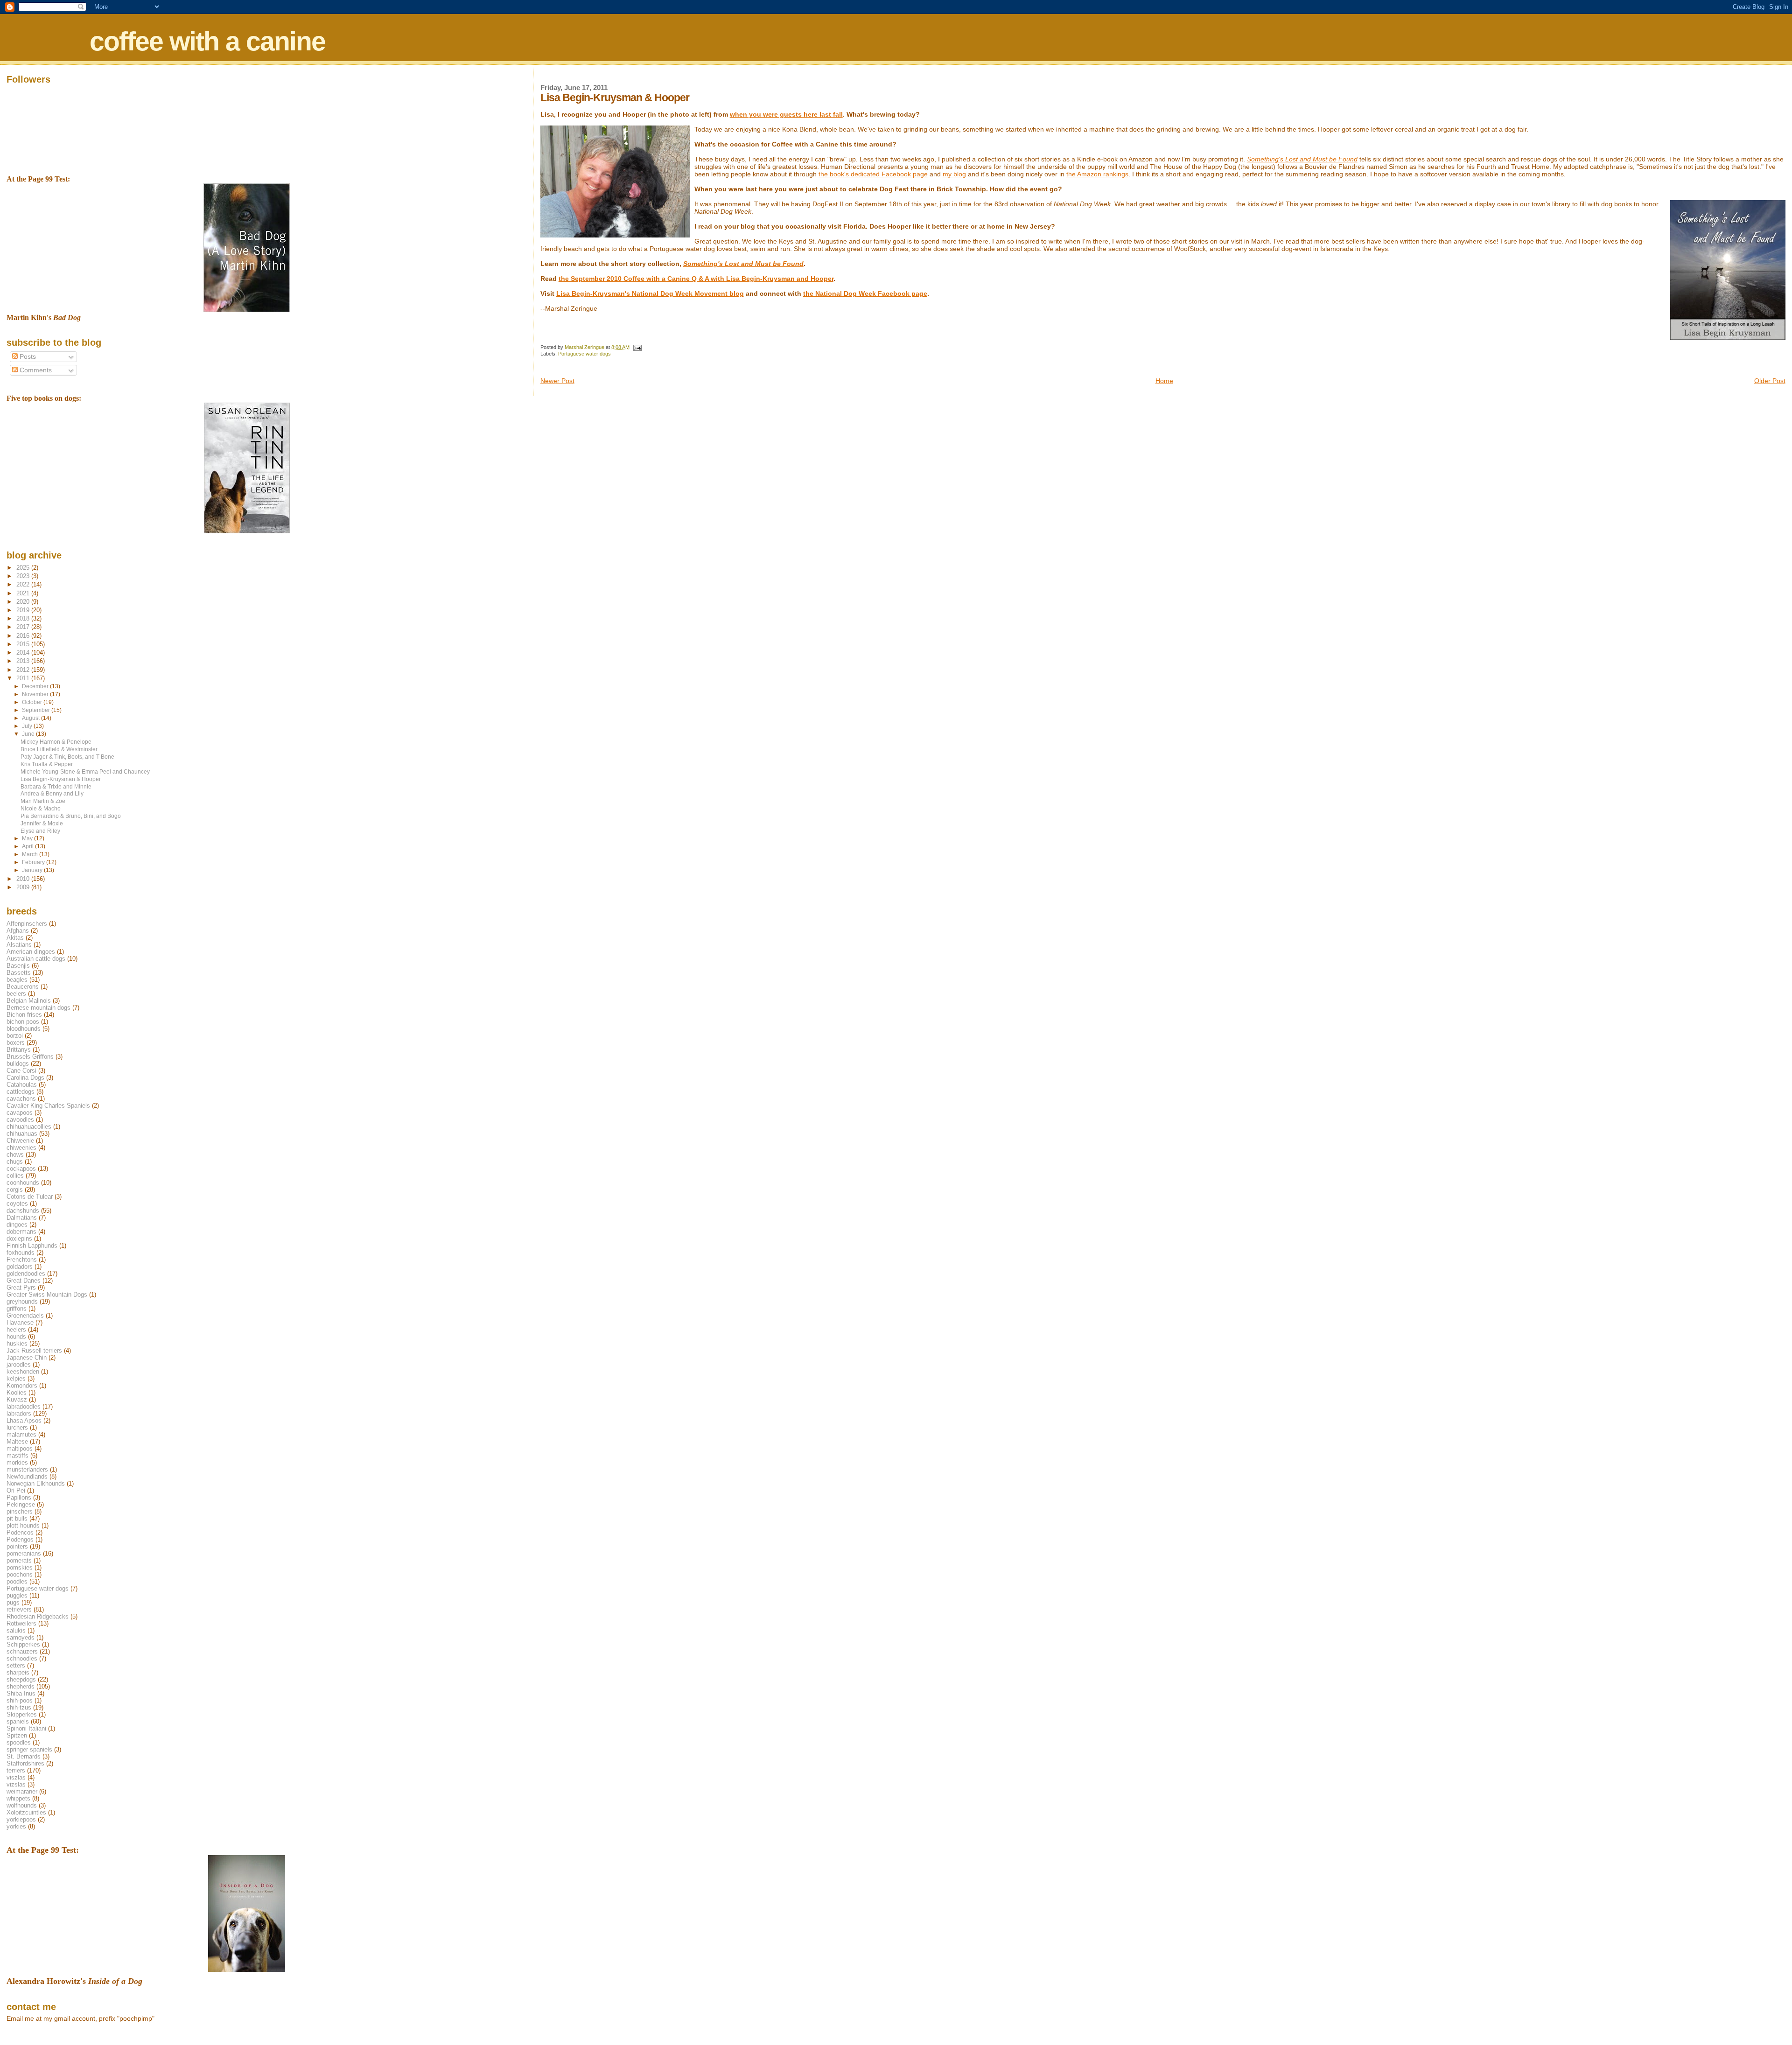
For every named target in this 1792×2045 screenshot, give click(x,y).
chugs (15, 1162)
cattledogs (21, 1092)
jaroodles (19, 1364)
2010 (24, 879)
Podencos (20, 1532)
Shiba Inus (21, 1693)
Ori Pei (16, 1490)
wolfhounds (22, 1805)
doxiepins (19, 1239)
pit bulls (17, 1518)
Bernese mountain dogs (38, 1008)
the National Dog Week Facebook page (865, 293)
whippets (18, 1798)
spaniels (18, 1721)
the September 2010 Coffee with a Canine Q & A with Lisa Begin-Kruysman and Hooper (696, 279)
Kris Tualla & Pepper (47, 764)
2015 (24, 644)
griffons (17, 1309)
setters (16, 1665)
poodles (17, 1581)
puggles (17, 1595)
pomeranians (24, 1553)
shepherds (21, 1686)
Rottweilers (21, 1623)
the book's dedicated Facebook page (873, 174)
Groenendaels (25, 1316)
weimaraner (22, 1791)
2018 (24, 618)
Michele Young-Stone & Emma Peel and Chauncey (85, 771)
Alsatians (19, 945)
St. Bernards (24, 1756)
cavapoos (20, 1113)
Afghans (18, 931)
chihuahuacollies (29, 1127)
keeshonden (23, 1371)
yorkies (16, 1826)
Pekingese (21, 1504)
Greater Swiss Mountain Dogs (47, 1295)
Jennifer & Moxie (42, 823)
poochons (20, 1574)
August (31, 718)
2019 (24, 610)
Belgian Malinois (29, 1001)
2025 (24, 568)
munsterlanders (27, 1469)
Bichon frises (24, 1015)
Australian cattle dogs (36, 959)
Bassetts (19, 973)
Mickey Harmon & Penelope (56, 742)
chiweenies (21, 1148)
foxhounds (21, 1253)
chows (15, 1155)
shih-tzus (19, 1707)
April (28, 846)
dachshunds (23, 1211)
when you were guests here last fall (786, 114)
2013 (24, 661)
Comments (35, 370)
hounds (16, 1337)
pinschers (20, 1511)
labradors (19, 1413)
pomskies (20, 1567)
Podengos (20, 1539)
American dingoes (31, 952)
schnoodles (22, 1658)
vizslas (16, 1784)
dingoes (17, 1225)
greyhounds (22, 1302)
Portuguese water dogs (584, 354)
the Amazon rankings (1097, 174)
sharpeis (18, 1672)
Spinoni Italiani (26, 1728)
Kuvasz (17, 1399)
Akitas (15, 938)
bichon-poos (23, 1022)
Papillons (19, 1497)
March (31, 854)
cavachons (21, 1099)
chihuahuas (22, 1134)
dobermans (21, 1232)
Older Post (1770, 381)
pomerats (19, 1560)
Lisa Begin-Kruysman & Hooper (61, 779)
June (29, 734)
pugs (13, 1602)
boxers (16, 1043)
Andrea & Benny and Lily (52, 793)
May (28, 838)
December (36, 686)
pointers (17, 1546)
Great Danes (24, 1281)
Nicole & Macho (41, 808)
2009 (24, 887)
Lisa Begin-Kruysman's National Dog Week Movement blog (650, 293)
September (37, 710)
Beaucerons (23, 987)
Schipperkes (23, 1644)
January (33, 870)
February (34, 862)
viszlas (16, 1777)
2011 (24, 678)
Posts (27, 357)
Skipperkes (22, 1714)
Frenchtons (22, 1260)
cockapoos (21, 1169)
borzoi (15, 1036)
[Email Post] (637, 347)
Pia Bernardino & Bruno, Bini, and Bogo (71, 816)
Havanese (20, 1323)
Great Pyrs (21, 1288)
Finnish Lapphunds (32, 1246)
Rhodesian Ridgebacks (38, 1616)
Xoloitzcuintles (26, 1812)
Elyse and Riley (40, 831)
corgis (15, 1190)
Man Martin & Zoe (43, 801)
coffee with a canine (207, 41)
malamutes (21, 1434)
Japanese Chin (27, 1358)
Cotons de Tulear (30, 1197)
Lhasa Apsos (24, 1420)
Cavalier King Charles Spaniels (48, 1106)
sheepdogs (21, 1679)
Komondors (22, 1385)
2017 (24, 627)
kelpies (16, 1378)
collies (15, 1176)
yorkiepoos (21, 1819)
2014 (24, 653)
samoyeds (21, 1637)
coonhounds (23, 1183)
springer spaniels (29, 1749)
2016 (24, 636)
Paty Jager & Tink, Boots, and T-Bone (67, 757)
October (33, 702)
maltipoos (20, 1448)
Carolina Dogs (25, 1078)
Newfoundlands (27, 1476)
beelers (16, 994)
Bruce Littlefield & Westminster (59, 749)
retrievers (19, 1609)
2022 (24, 584)
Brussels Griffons (30, 1057)
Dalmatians (22, 1218)
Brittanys (19, 1050)
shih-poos (20, 1700)
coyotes (17, 1204)
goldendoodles (26, 1274)
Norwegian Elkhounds (36, 1483)
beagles (17, 980)
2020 (24, 602)
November (36, 694)
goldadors (20, 1267)
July (28, 726)
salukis (16, 1630)
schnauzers (22, 1651)
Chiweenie (20, 1141)
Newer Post (557, 381)
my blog (954, 174)
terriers (16, 1770)
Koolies (17, 1392)
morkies (17, 1462)
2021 (24, 593)
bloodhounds (24, 1029)
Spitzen (17, 1735)
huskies (17, 1344)
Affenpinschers (27, 924)
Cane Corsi (21, 1071)
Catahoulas (22, 1085)
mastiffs (17, 1455)
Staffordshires (25, 1763)
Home (1164, 381)
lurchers (17, 1427)
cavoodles (20, 1120)
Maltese (17, 1441)
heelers (16, 1330)
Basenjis (18, 966)
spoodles (19, 1742)
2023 (24, 576)
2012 (24, 670)
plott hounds (23, 1525)
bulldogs (18, 1064)
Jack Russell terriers (34, 1351)
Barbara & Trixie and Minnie (56, 786)
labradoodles (24, 1406)
